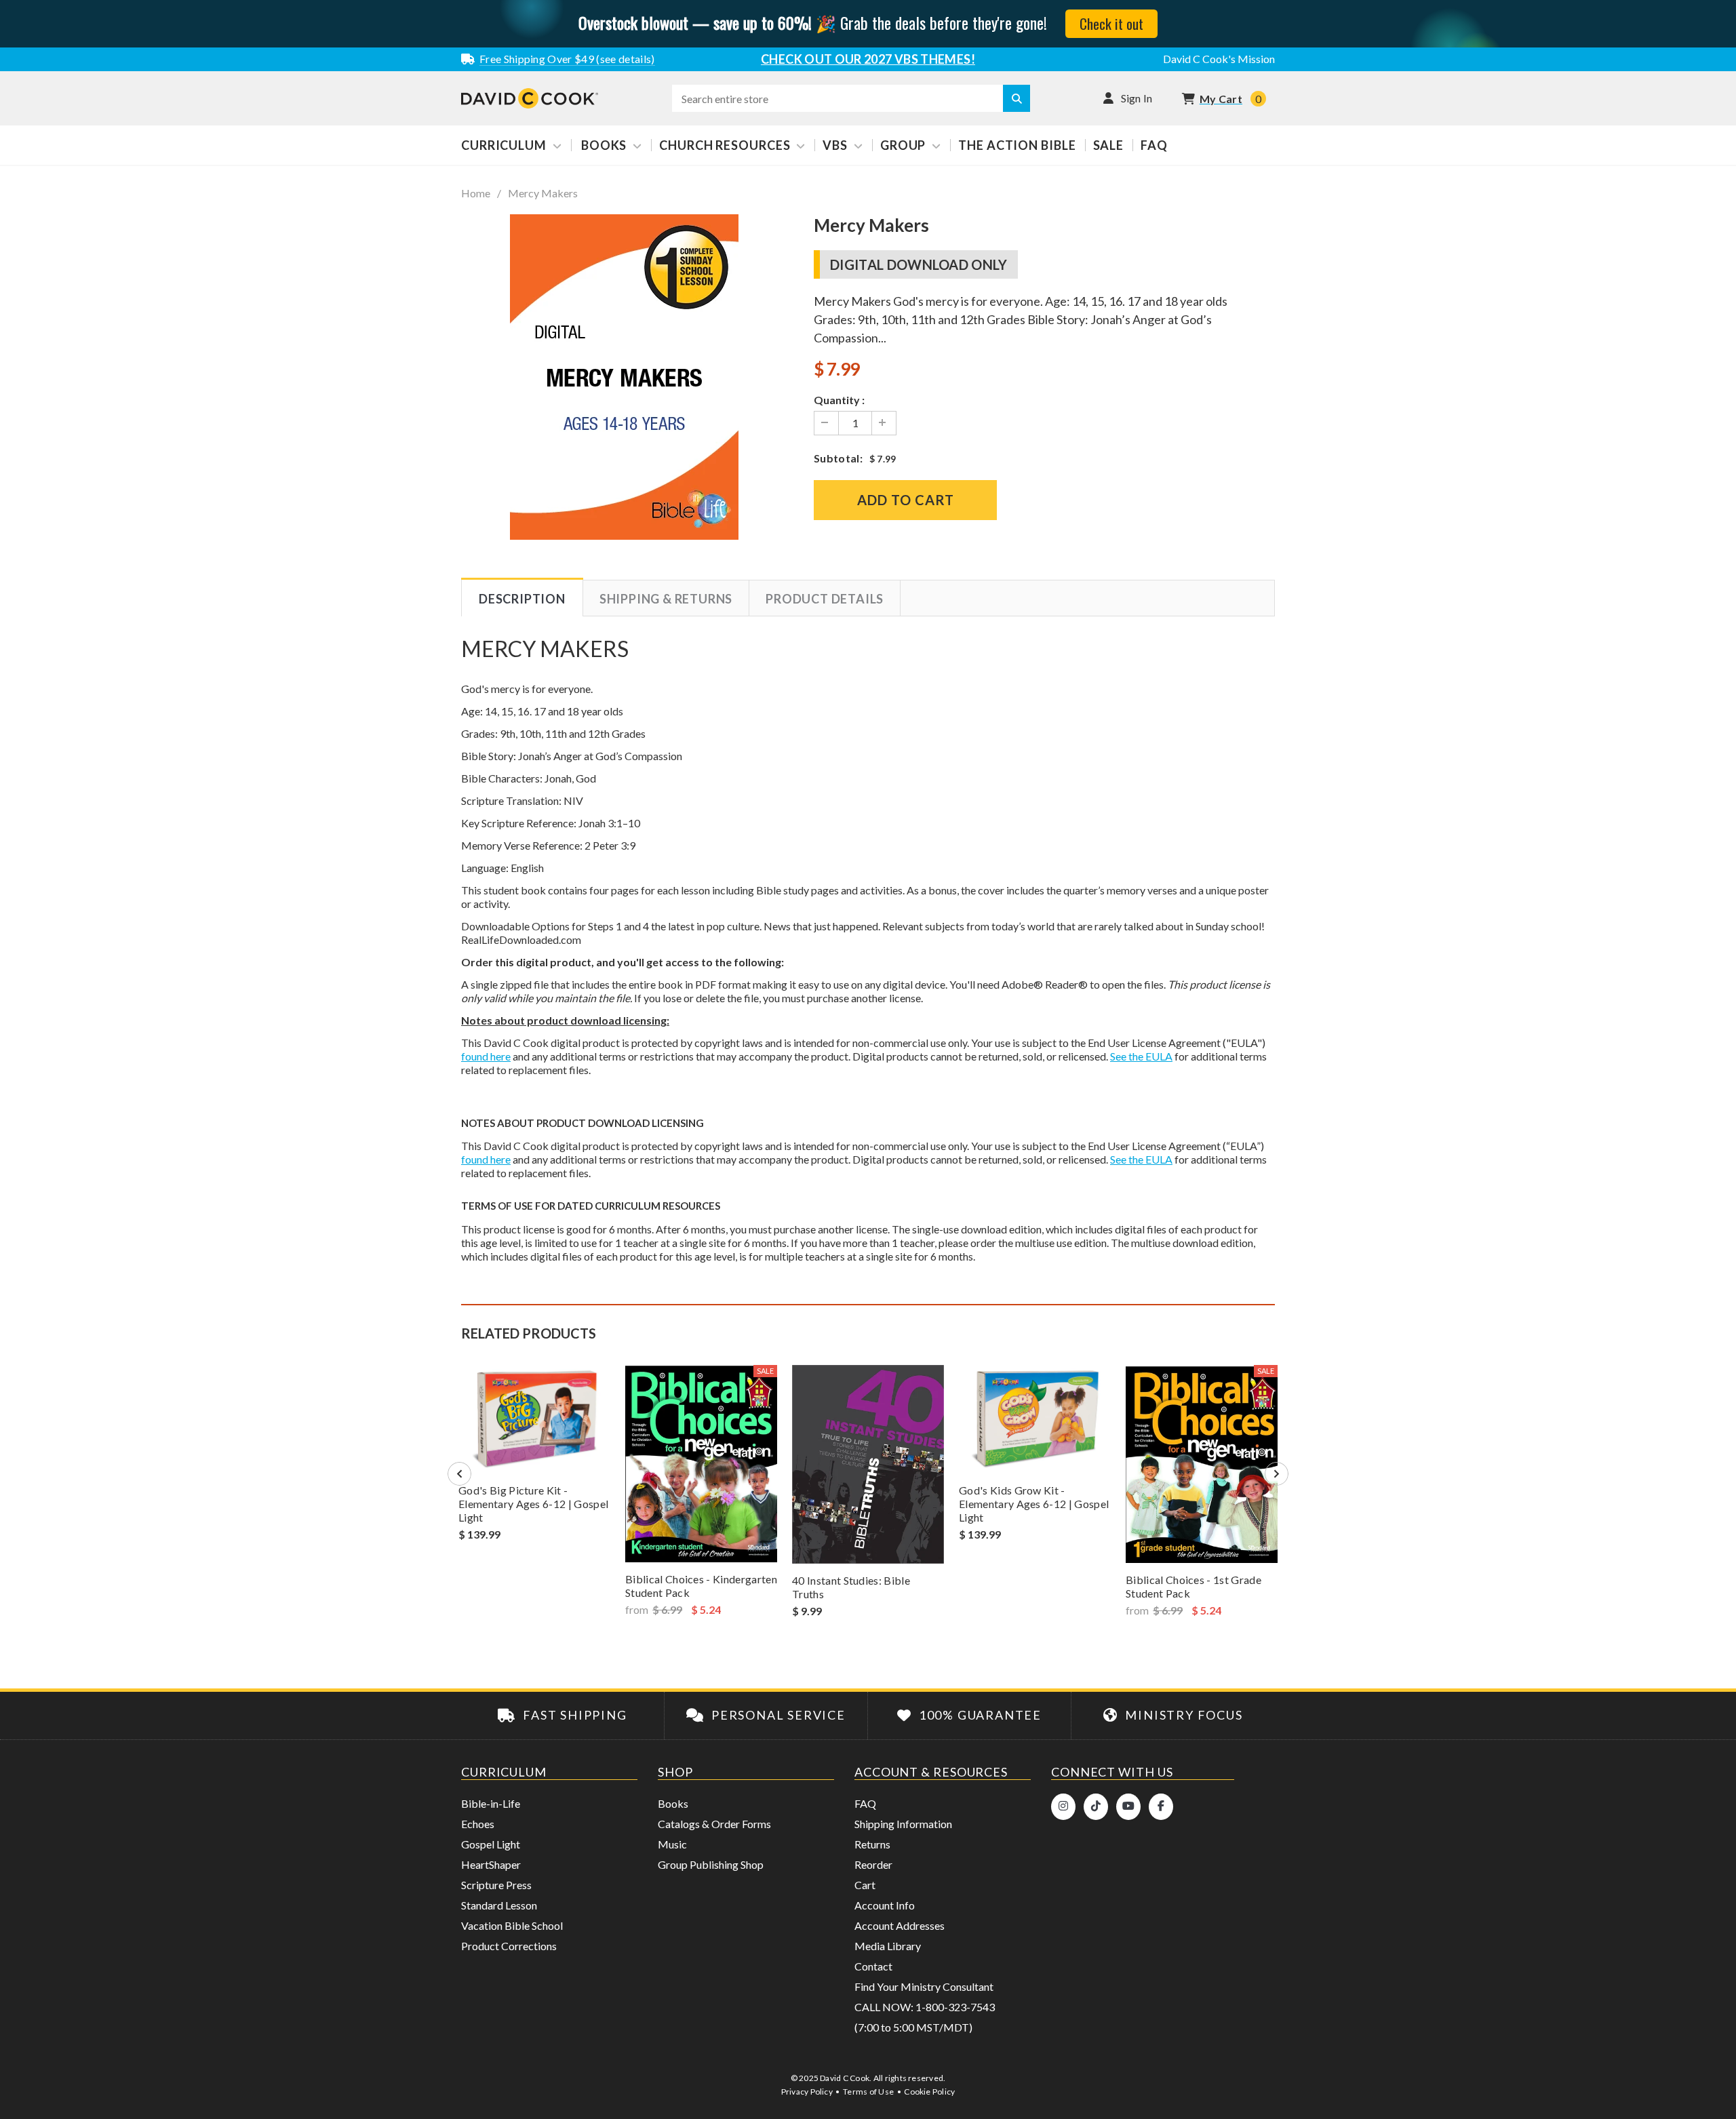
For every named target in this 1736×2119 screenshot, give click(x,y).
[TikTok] (1096, 1807)
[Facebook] (1161, 1807)
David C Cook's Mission (1219, 59)
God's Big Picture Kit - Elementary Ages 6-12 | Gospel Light (533, 1504)
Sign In (1137, 98)
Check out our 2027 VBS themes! (868, 59)
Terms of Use (868, 2092)
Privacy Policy (807, 2092)
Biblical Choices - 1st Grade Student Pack (1193, 1586)
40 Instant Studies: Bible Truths (851, 1587)
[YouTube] (1128, 1807)
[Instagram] (1063, 1807)
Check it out (1111, 23)
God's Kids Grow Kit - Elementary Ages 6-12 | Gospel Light (1034, 1504)
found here (486, 1056)
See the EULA (1141, 1056)
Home (476, 193)
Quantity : (839, 400)
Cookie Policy (929, 2092)
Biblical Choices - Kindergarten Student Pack (701, 1586)
